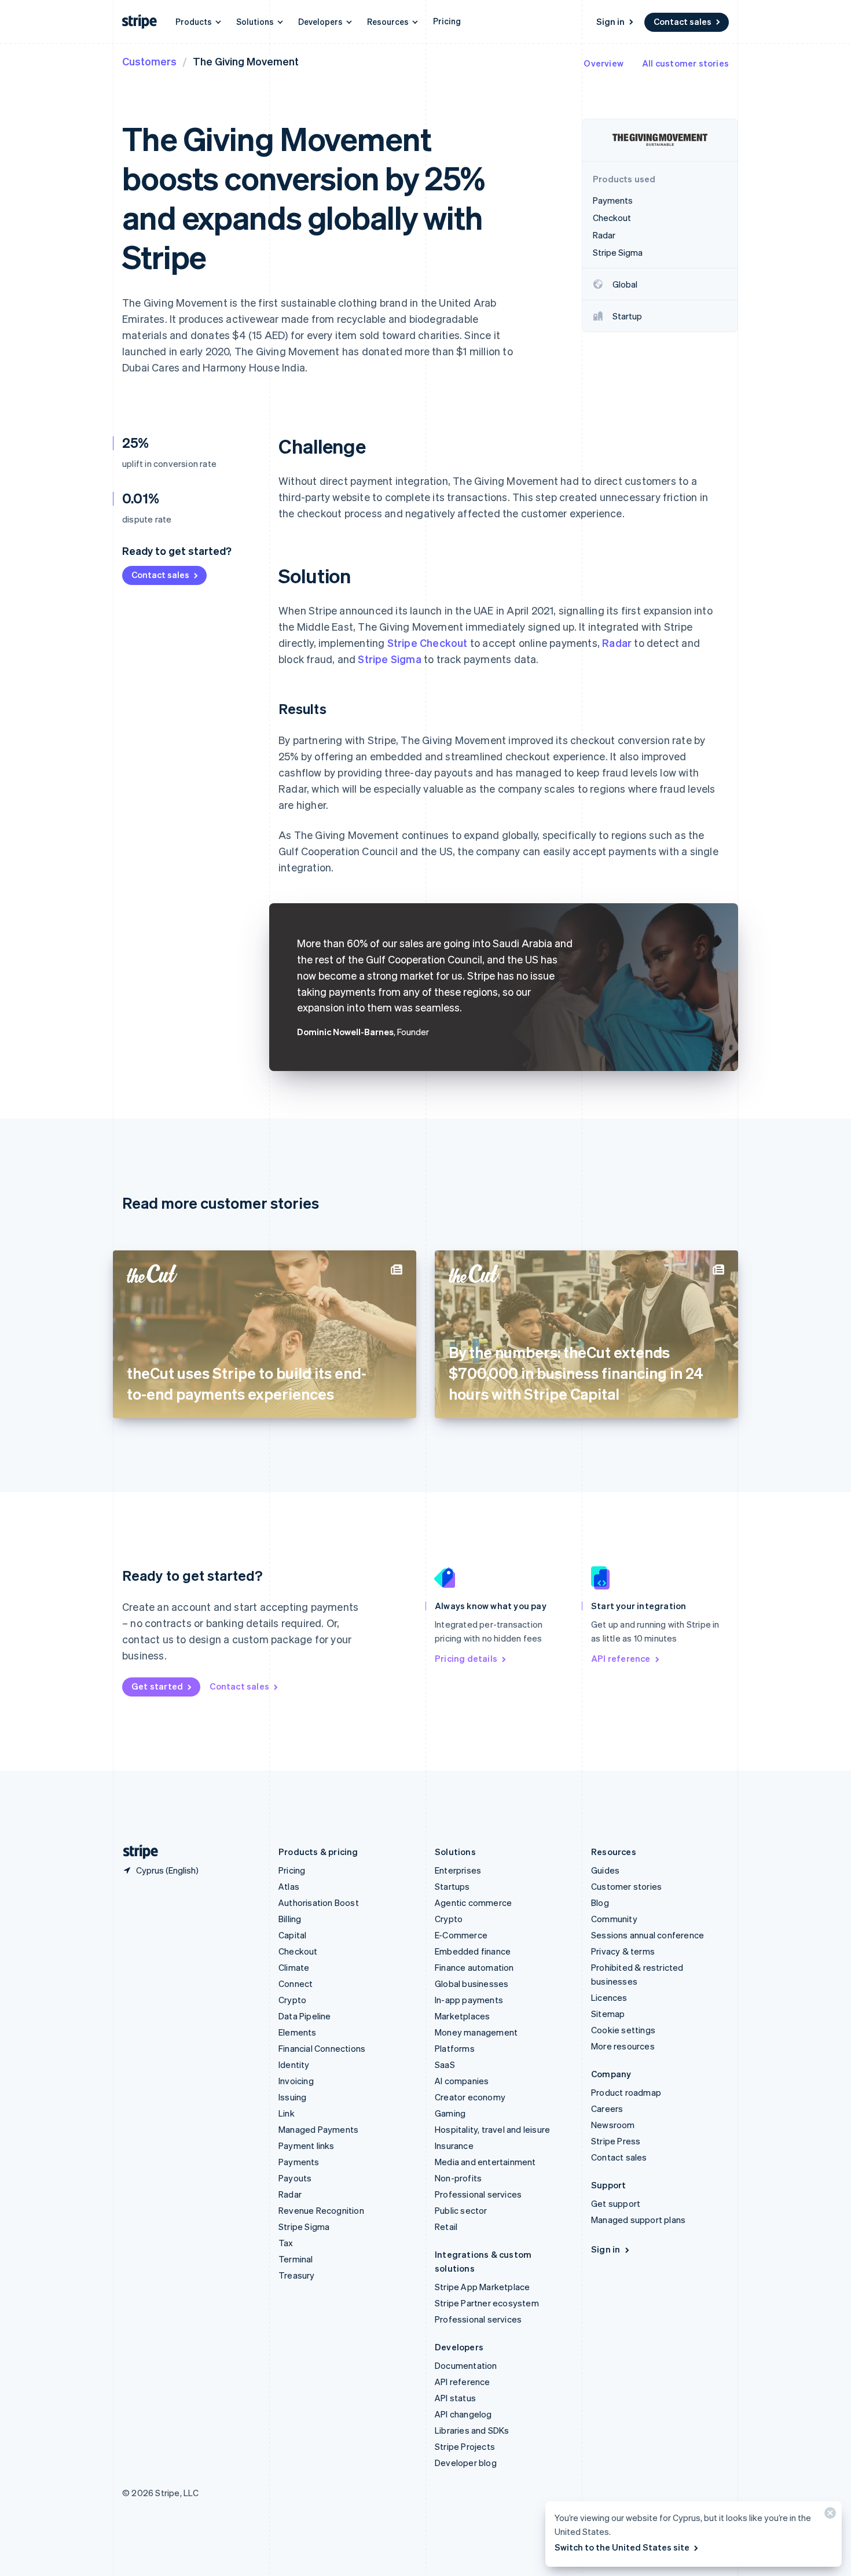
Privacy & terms (623, 1951)
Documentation (466, 2365)
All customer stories (685, 63)
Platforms (455, 2048)
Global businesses (472, 1983)
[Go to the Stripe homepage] (136, 1852)
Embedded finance (473, 1951)
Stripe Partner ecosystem (487, 2303)
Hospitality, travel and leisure (492, 2129)
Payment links (307, 2146)
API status (455, 2398)
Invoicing (296, 2081)
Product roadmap (626, 2092)
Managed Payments (318, 2129)
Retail (446, 2227)
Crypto (292, 2000)
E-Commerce (461, 1935)
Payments (299, 2162)
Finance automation (474, 1967)
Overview (604, 63)
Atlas (289, 1886)
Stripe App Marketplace (482, 2287)
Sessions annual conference (648, 1935)
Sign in (610, 21)
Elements (298, 2032)
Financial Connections (322, 2048)
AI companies (462, 2081)
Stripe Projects (465, 2446)
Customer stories (626, 1886)
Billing (290, 1919)
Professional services (478, 2194)
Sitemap (608, 2014)
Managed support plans (638, 2220)
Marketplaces (462, 2016)
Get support (616, 2203)
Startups (452, 1886)
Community (614, 1919)
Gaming (450, 2113)
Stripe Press (616, 2141)
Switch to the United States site (622, 2547)
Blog (600, 1902)
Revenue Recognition (321, 2210)
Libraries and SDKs (472, 2430)
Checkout (298, 1951)
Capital (292, 1935)
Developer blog (466, 2463)
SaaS (445, 2065)
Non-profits (458, 2178)
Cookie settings (623, 2030)
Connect (296, 1983)
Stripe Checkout (428, 643)
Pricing (447, 21)
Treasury (297, 2275)
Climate (294, 1967)
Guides (605, 1870)
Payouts (295, 2178)
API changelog (463, 2414)
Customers (149, 61)
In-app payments (469, 2000)
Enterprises (458, 1870)
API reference (621, 1658)
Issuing (292, 2097)
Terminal (296, 2259)
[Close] (828, 2516)
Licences (609, 1997)
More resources (623, 2046)
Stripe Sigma (389, 659)
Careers (607, 2108)
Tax (286, 2243)
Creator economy (470, 2097)
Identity (294, 2065)
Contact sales (683, 21)
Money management (476, 2032)
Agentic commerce (473, 1902)
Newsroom (613, 2125)
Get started (157, 1686)
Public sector (461, 2210)
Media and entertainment (485, 2162)
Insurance (454, 2146)
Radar (617, 643)
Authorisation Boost (319, 1902)
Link (287, 2113)
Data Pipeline (305, 2016)
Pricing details (466, 1658)
